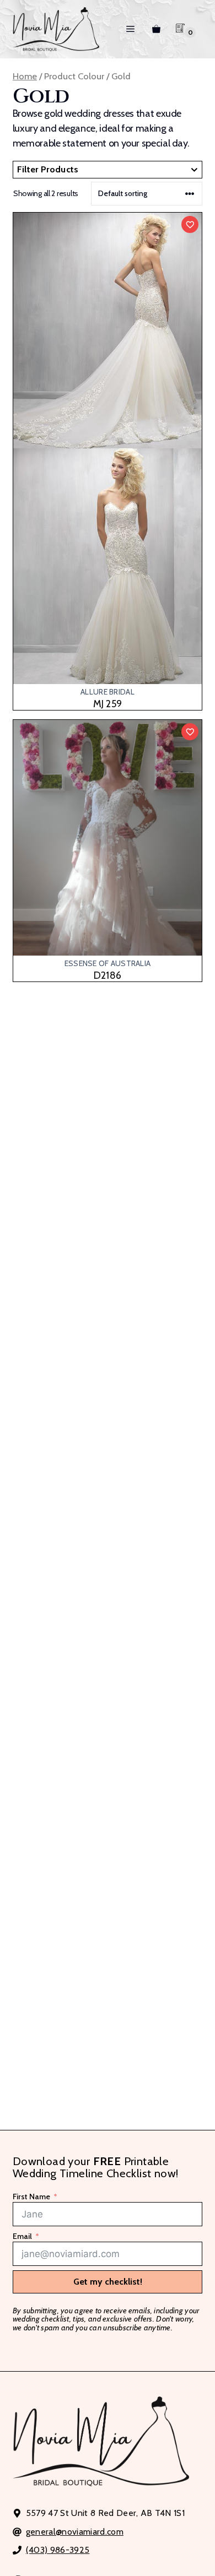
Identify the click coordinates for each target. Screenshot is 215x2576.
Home (25, 76)
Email (22, 2237)
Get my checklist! (108, 2282)
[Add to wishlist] (190, 224)
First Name (31, 2197)
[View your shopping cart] (156, 29)
